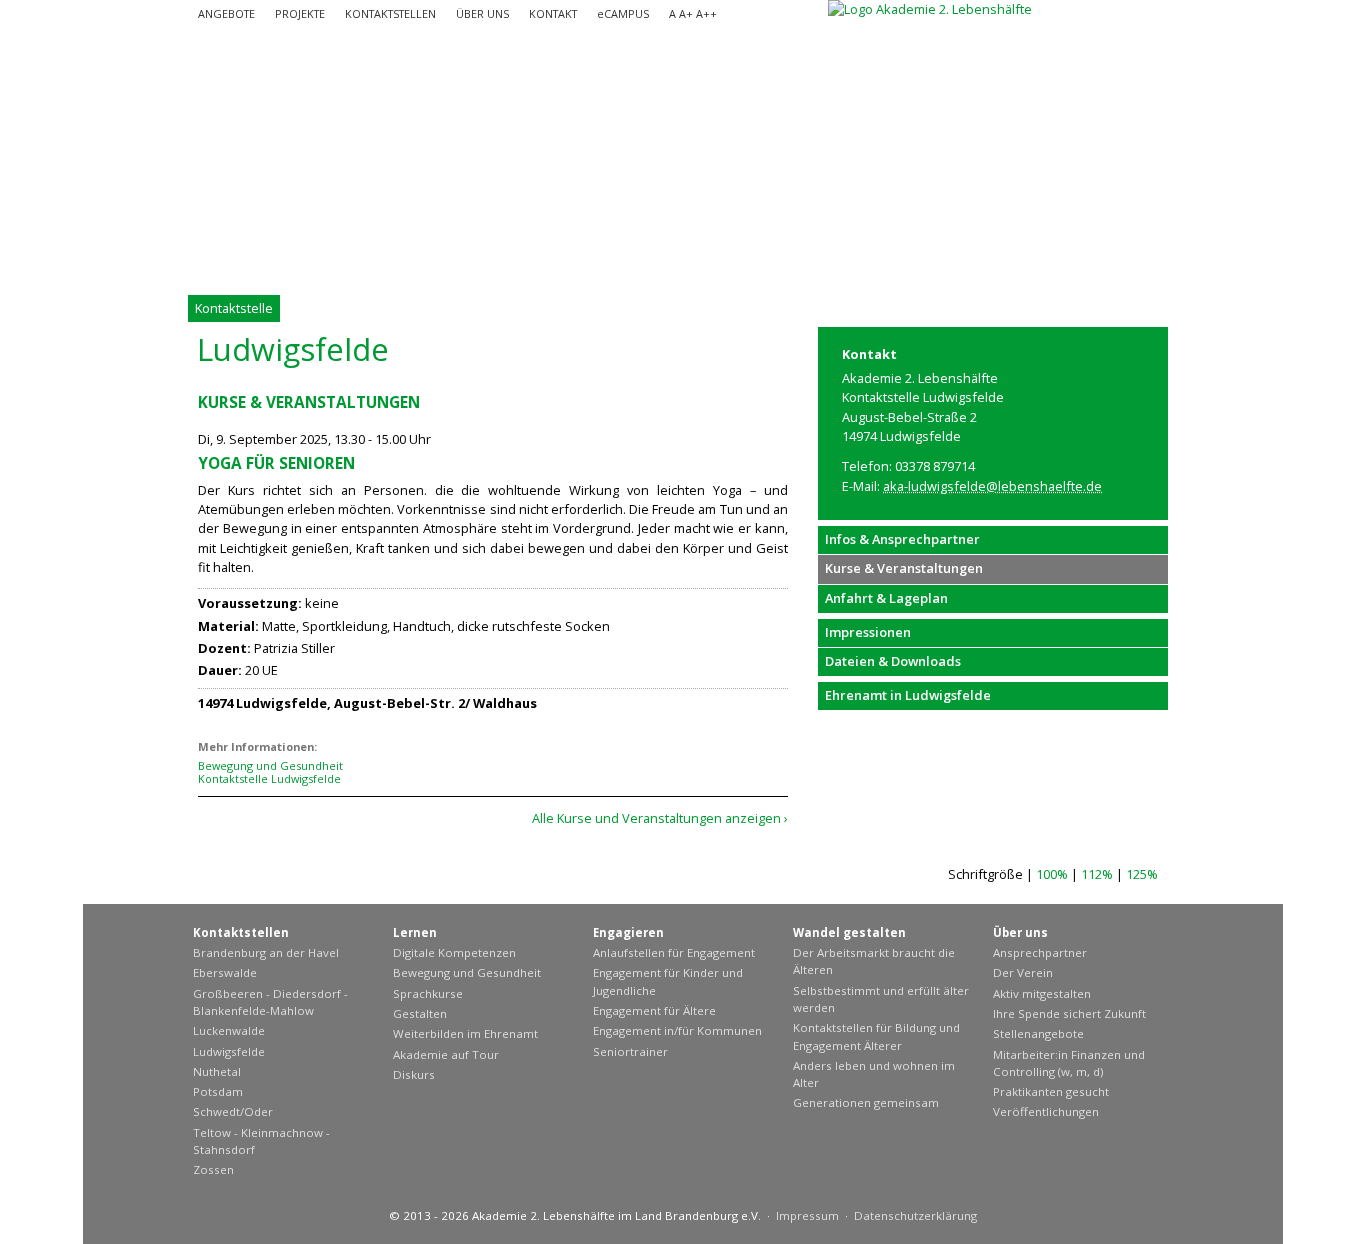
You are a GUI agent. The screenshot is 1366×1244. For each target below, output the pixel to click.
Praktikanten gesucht (1051, 1091)
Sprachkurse (428, 993)
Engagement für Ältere (654, 1010)
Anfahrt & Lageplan (886, 598)
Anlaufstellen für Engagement (674, 952)
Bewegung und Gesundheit (270, 765)
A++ (706, 13)
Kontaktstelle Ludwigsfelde (269, 778)
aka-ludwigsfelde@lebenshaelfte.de (992, 486)
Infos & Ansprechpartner (902, 539)
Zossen (213, 1169)
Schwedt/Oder (233, 1111)
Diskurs (414, 1074)
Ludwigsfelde (229, 1051)
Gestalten (420, 1013)
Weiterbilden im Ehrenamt (465, 1033)
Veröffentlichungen (1046, 1111)
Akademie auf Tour (446, 1054)
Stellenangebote (1038, 1033)
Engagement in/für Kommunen (677, 1030)
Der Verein (1023, 972)
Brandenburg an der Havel (266, 952)
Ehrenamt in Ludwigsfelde (908, 695)
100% (1052, 874)
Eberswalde (225, 972)
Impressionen (868, 632)
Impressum (807, 1215)
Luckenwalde (229, 1030)
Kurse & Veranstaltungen (904, 568)
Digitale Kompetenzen (454, 952)
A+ (686, 13)
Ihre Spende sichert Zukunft (1069, 1013)
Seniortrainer (630, 1051)
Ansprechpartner (1040, 952)
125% (1142, 874)
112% (1097, 874)
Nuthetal (217, 1071)
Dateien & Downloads (893, 661)
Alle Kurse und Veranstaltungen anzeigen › (660, 818)
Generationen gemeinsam (866, 1102)
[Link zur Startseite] (930, 9)
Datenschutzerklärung (915, 1215)
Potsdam (218, 1091)
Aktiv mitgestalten (1042, 993)
